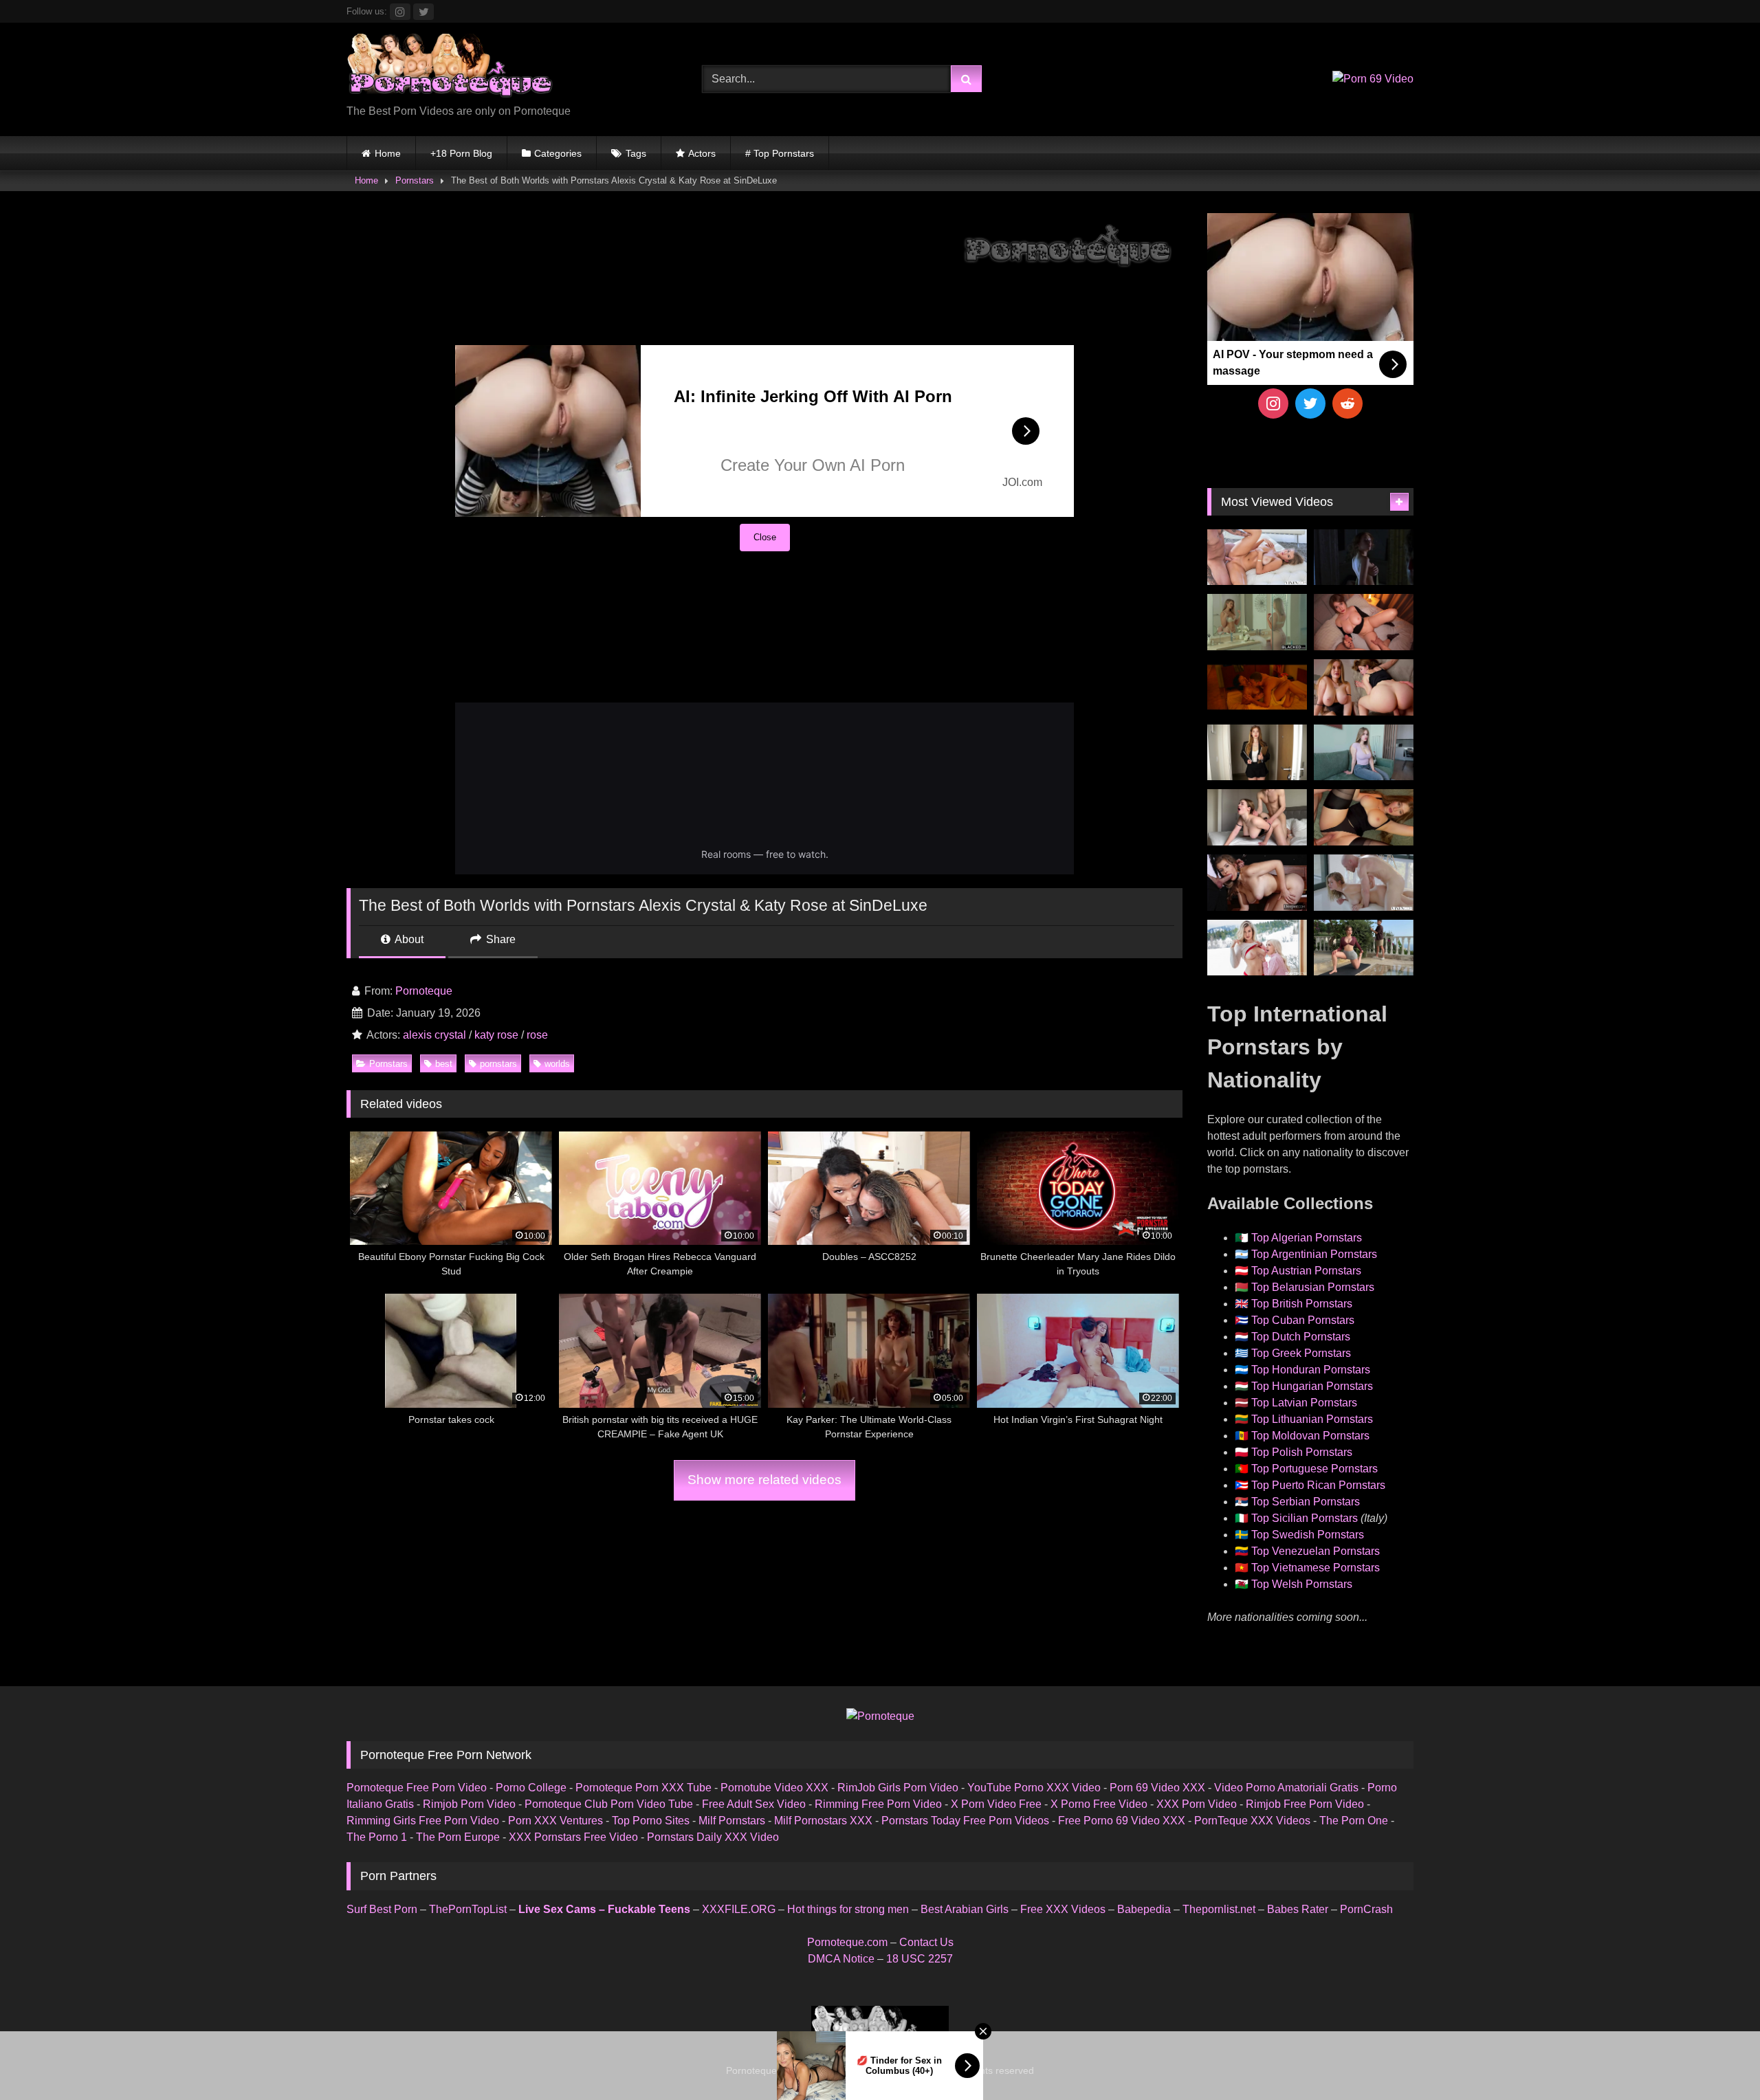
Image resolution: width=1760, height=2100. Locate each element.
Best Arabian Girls (965, 1909)
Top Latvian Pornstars (1304, 1403)
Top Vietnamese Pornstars (1316, 1568)
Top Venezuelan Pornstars (1316, 1551)
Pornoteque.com (847, 1942)
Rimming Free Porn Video (878, 1804)
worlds (557, 1064)
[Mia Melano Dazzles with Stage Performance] (1257, 883)
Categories (558, 153)
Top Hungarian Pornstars (1312, 1386)
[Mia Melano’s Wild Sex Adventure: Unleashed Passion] (1257, 557)
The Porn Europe (458, 1837)
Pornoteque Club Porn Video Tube (609, 1804)
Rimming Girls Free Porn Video (423, 1821)
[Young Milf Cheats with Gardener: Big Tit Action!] (1364, 948)
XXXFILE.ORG (739, 1909)
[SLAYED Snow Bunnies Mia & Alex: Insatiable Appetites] (1257, 948)
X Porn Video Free (996, 1804)
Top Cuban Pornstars (1303, 1320)
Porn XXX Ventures (555, 1821)
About (408, 939)
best (444, 1064)
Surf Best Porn (382, 1909)
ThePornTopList (468, 1909)
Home (388, 153)
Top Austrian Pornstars (1306, 1271)
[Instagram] (1273, 404)
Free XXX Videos (1063, 1909)
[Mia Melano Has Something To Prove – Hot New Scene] (1364, 883)
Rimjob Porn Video (469, 1804)
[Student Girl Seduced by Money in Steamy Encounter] (1364, 817)
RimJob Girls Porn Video (898, 1788)
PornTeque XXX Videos (1252, 1821)
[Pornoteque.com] (450, 68)
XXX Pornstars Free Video (573, 1837)
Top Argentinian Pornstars (1314, 1254)
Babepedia (1144, 1909)
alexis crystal (434, 1035)
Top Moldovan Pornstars (1310, 1436)
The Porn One (1354, 1821)
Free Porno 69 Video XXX (1122, 1821)
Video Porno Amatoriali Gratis (1286, 1788)
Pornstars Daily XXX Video (713, 1837)
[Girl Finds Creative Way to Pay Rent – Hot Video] (1364, 753)
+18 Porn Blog (461, 153)
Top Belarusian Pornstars (1313, 1287)
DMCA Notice (841, 1959)
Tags (636, 153)
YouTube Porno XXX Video (1034, 1788)
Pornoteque (424, 991)
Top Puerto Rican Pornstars (1318, 1485)
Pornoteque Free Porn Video (417, 1788)
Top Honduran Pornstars (1311, 1370)
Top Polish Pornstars (1302, 1452)
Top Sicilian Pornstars (1305, 1518)
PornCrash (1366, 1909)
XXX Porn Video (1197, 1804)
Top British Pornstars (1302, 1304)
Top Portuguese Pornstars (1314, 1469)
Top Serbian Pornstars (1306, 1502)
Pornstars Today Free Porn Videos (965, 1821)
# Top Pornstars (780, 153)
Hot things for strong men (848, 1909)
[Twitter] (1310, 404)
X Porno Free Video (1099, 1804)
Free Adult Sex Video (754, 1804)
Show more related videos (764, 1480)
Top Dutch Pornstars (1301, 1337)
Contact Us (926, 1942)
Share (499, 939)
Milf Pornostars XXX (823, 1821)
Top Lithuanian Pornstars (1312, 1419)
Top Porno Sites (651, 1821)
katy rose (496, 1035)
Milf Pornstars (732, 1821)
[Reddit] (1347, 404)
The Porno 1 (377, 1837)
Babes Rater (1298, 1909)
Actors (702, 153)
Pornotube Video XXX (774, 1788)
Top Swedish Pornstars (1308, 1535)
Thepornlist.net (1219, 1909)
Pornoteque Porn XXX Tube (643, 1788)
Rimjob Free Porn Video (1305, 1804)
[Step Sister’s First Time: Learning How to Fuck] (1364, 687)
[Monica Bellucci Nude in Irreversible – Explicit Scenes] (1257, 687)
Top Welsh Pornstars (1302, 1584)
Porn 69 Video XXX (1157, 1788)
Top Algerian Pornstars (1307, 1238)
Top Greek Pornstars (1301, 1353)
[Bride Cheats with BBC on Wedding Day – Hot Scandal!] (1257, 622)
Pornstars (415, 180)
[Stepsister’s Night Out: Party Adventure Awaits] (1364, 622)
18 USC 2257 (920, 1959)
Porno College (531, 1788)
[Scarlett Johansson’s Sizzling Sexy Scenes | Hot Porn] (1364, 557)
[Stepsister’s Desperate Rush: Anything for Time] (1257, 817)
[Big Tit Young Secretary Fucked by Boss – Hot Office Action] (1257, 753)
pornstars (498, 1064)
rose (537, 1035)
